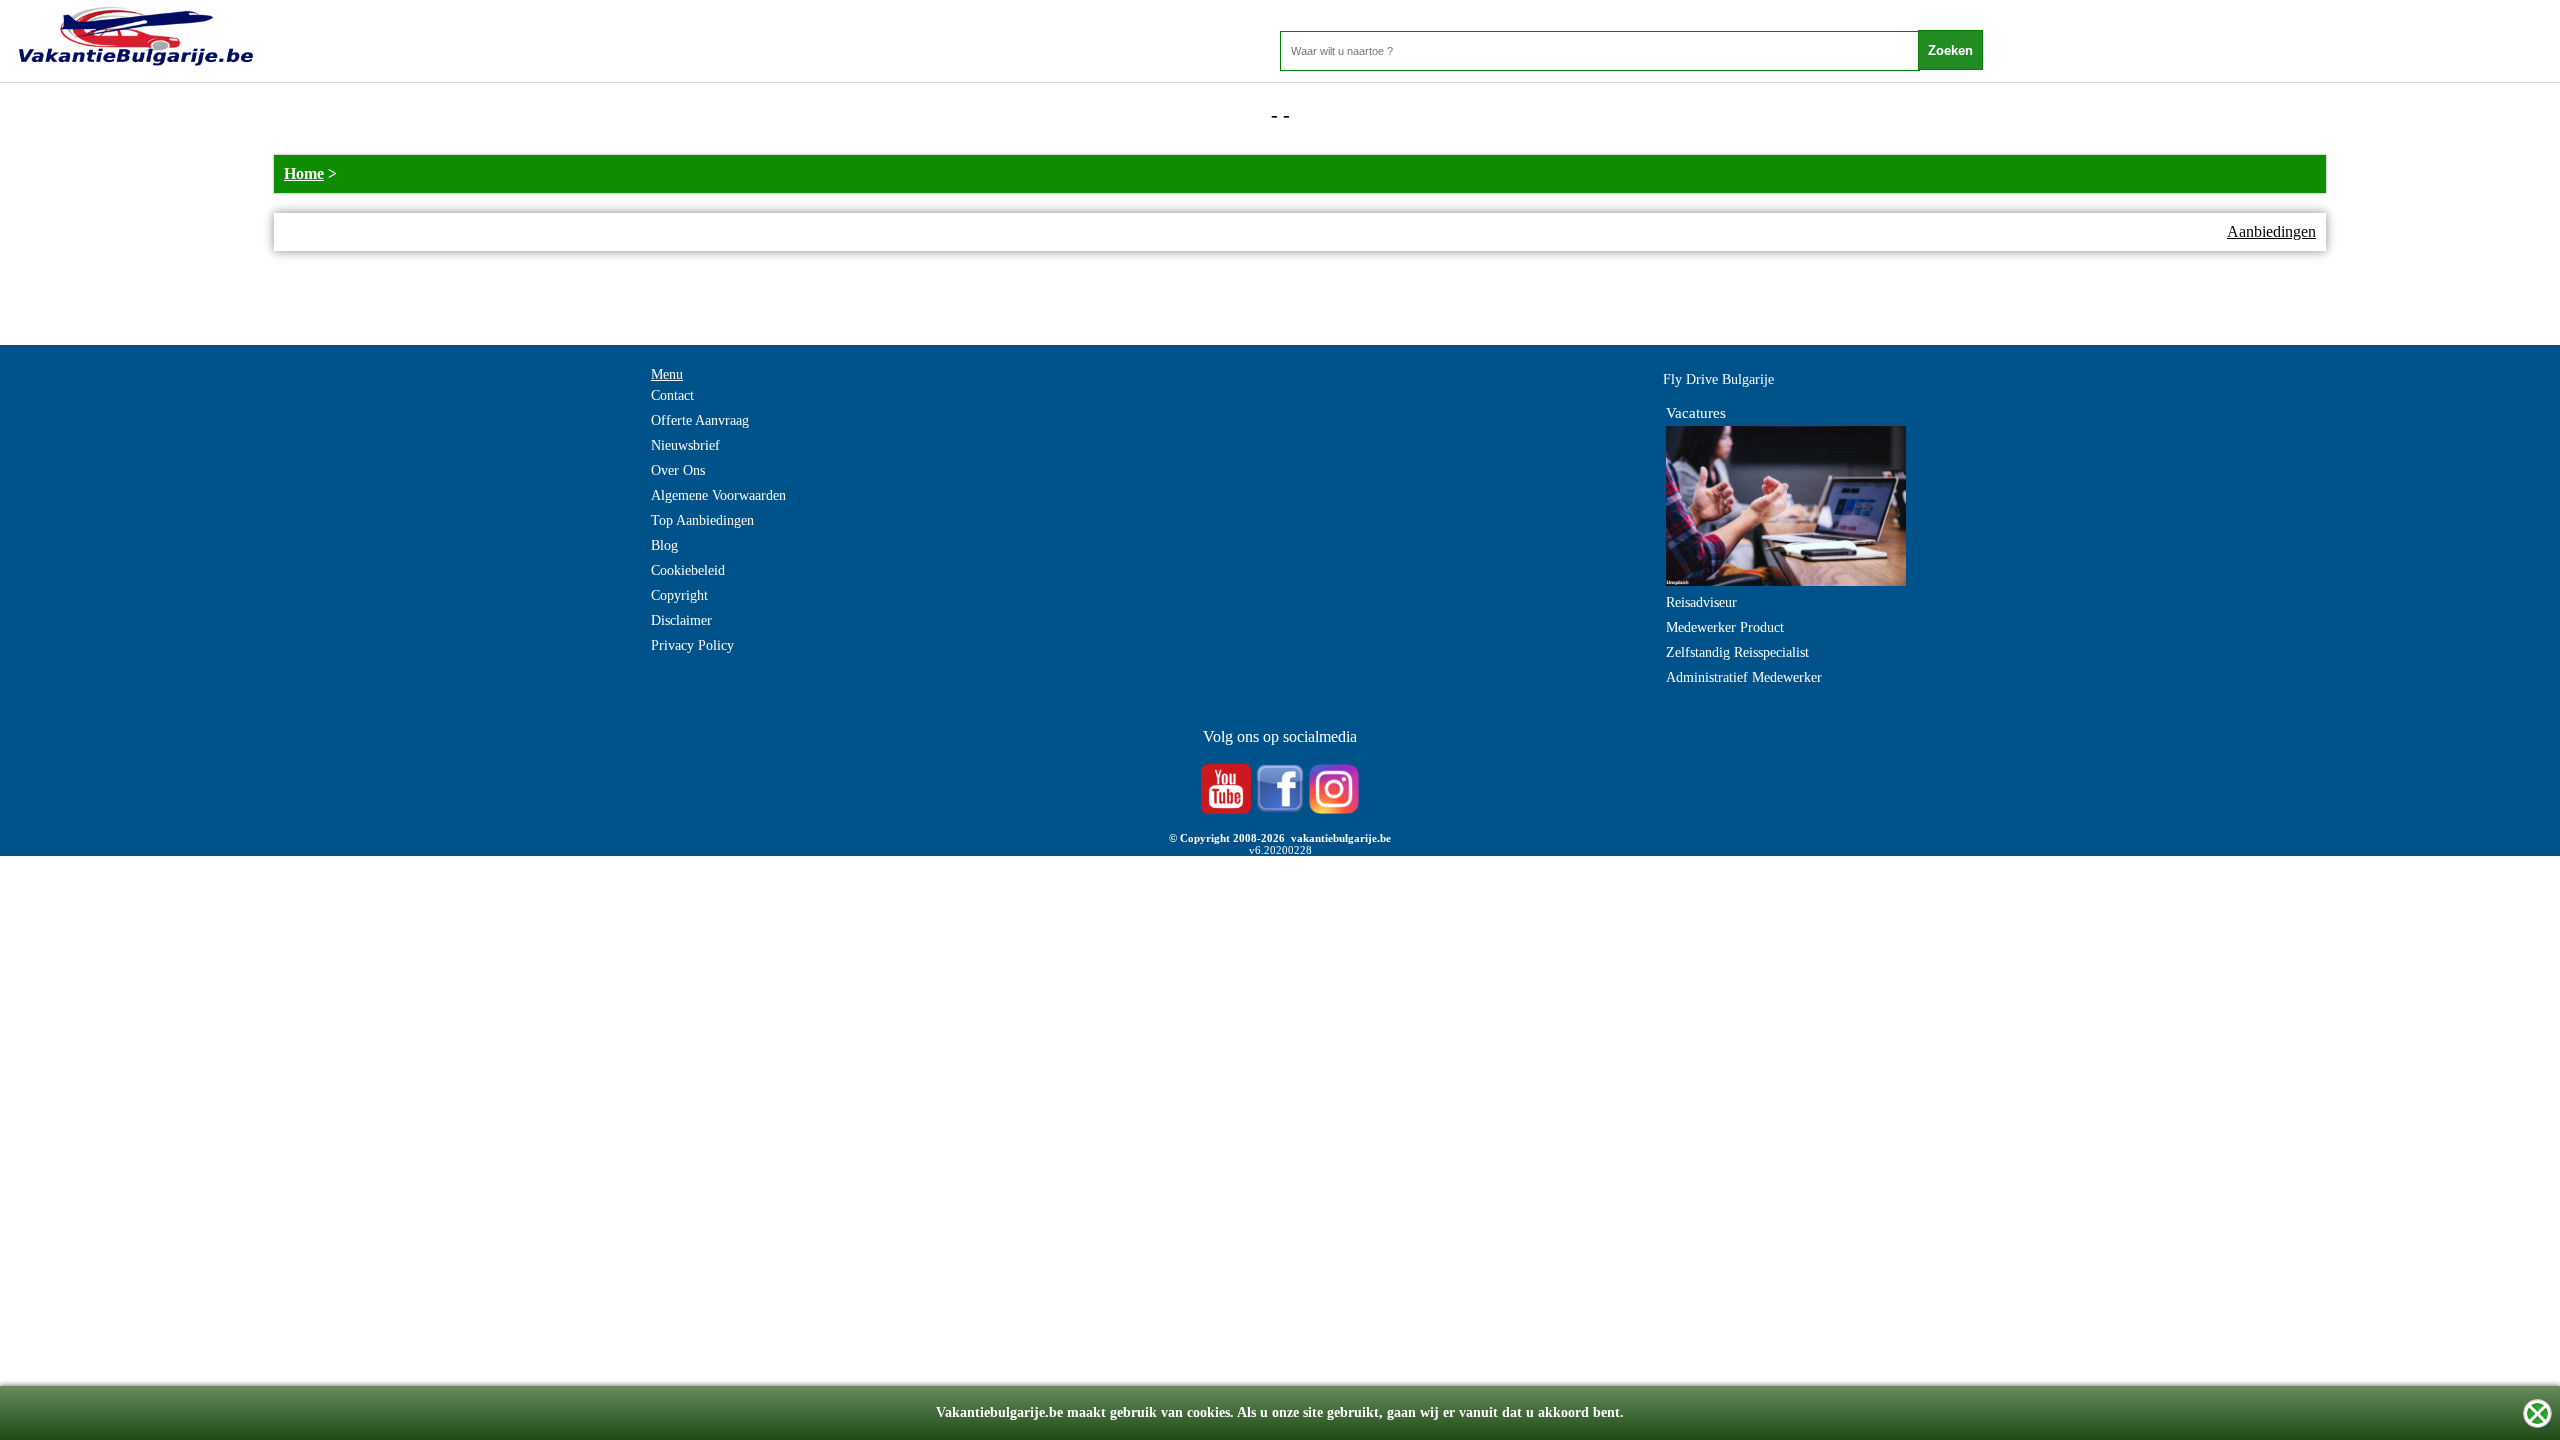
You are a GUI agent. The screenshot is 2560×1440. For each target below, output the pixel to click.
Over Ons (678, 470)
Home (304, 173)
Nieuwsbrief (685, 445)
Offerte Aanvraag (700, 420)
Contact (672, 395)
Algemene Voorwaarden (718, 495)
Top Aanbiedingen (702, 520)
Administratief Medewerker (1744, 677)
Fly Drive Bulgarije (1718, 379)
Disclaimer (681, 620)
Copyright (679, 595)
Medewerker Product (1725, 627)
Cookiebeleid (688, 570)
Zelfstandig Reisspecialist (1737, 652)
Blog (664, 545)
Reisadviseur (1701, 602)
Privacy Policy (692, 645)
